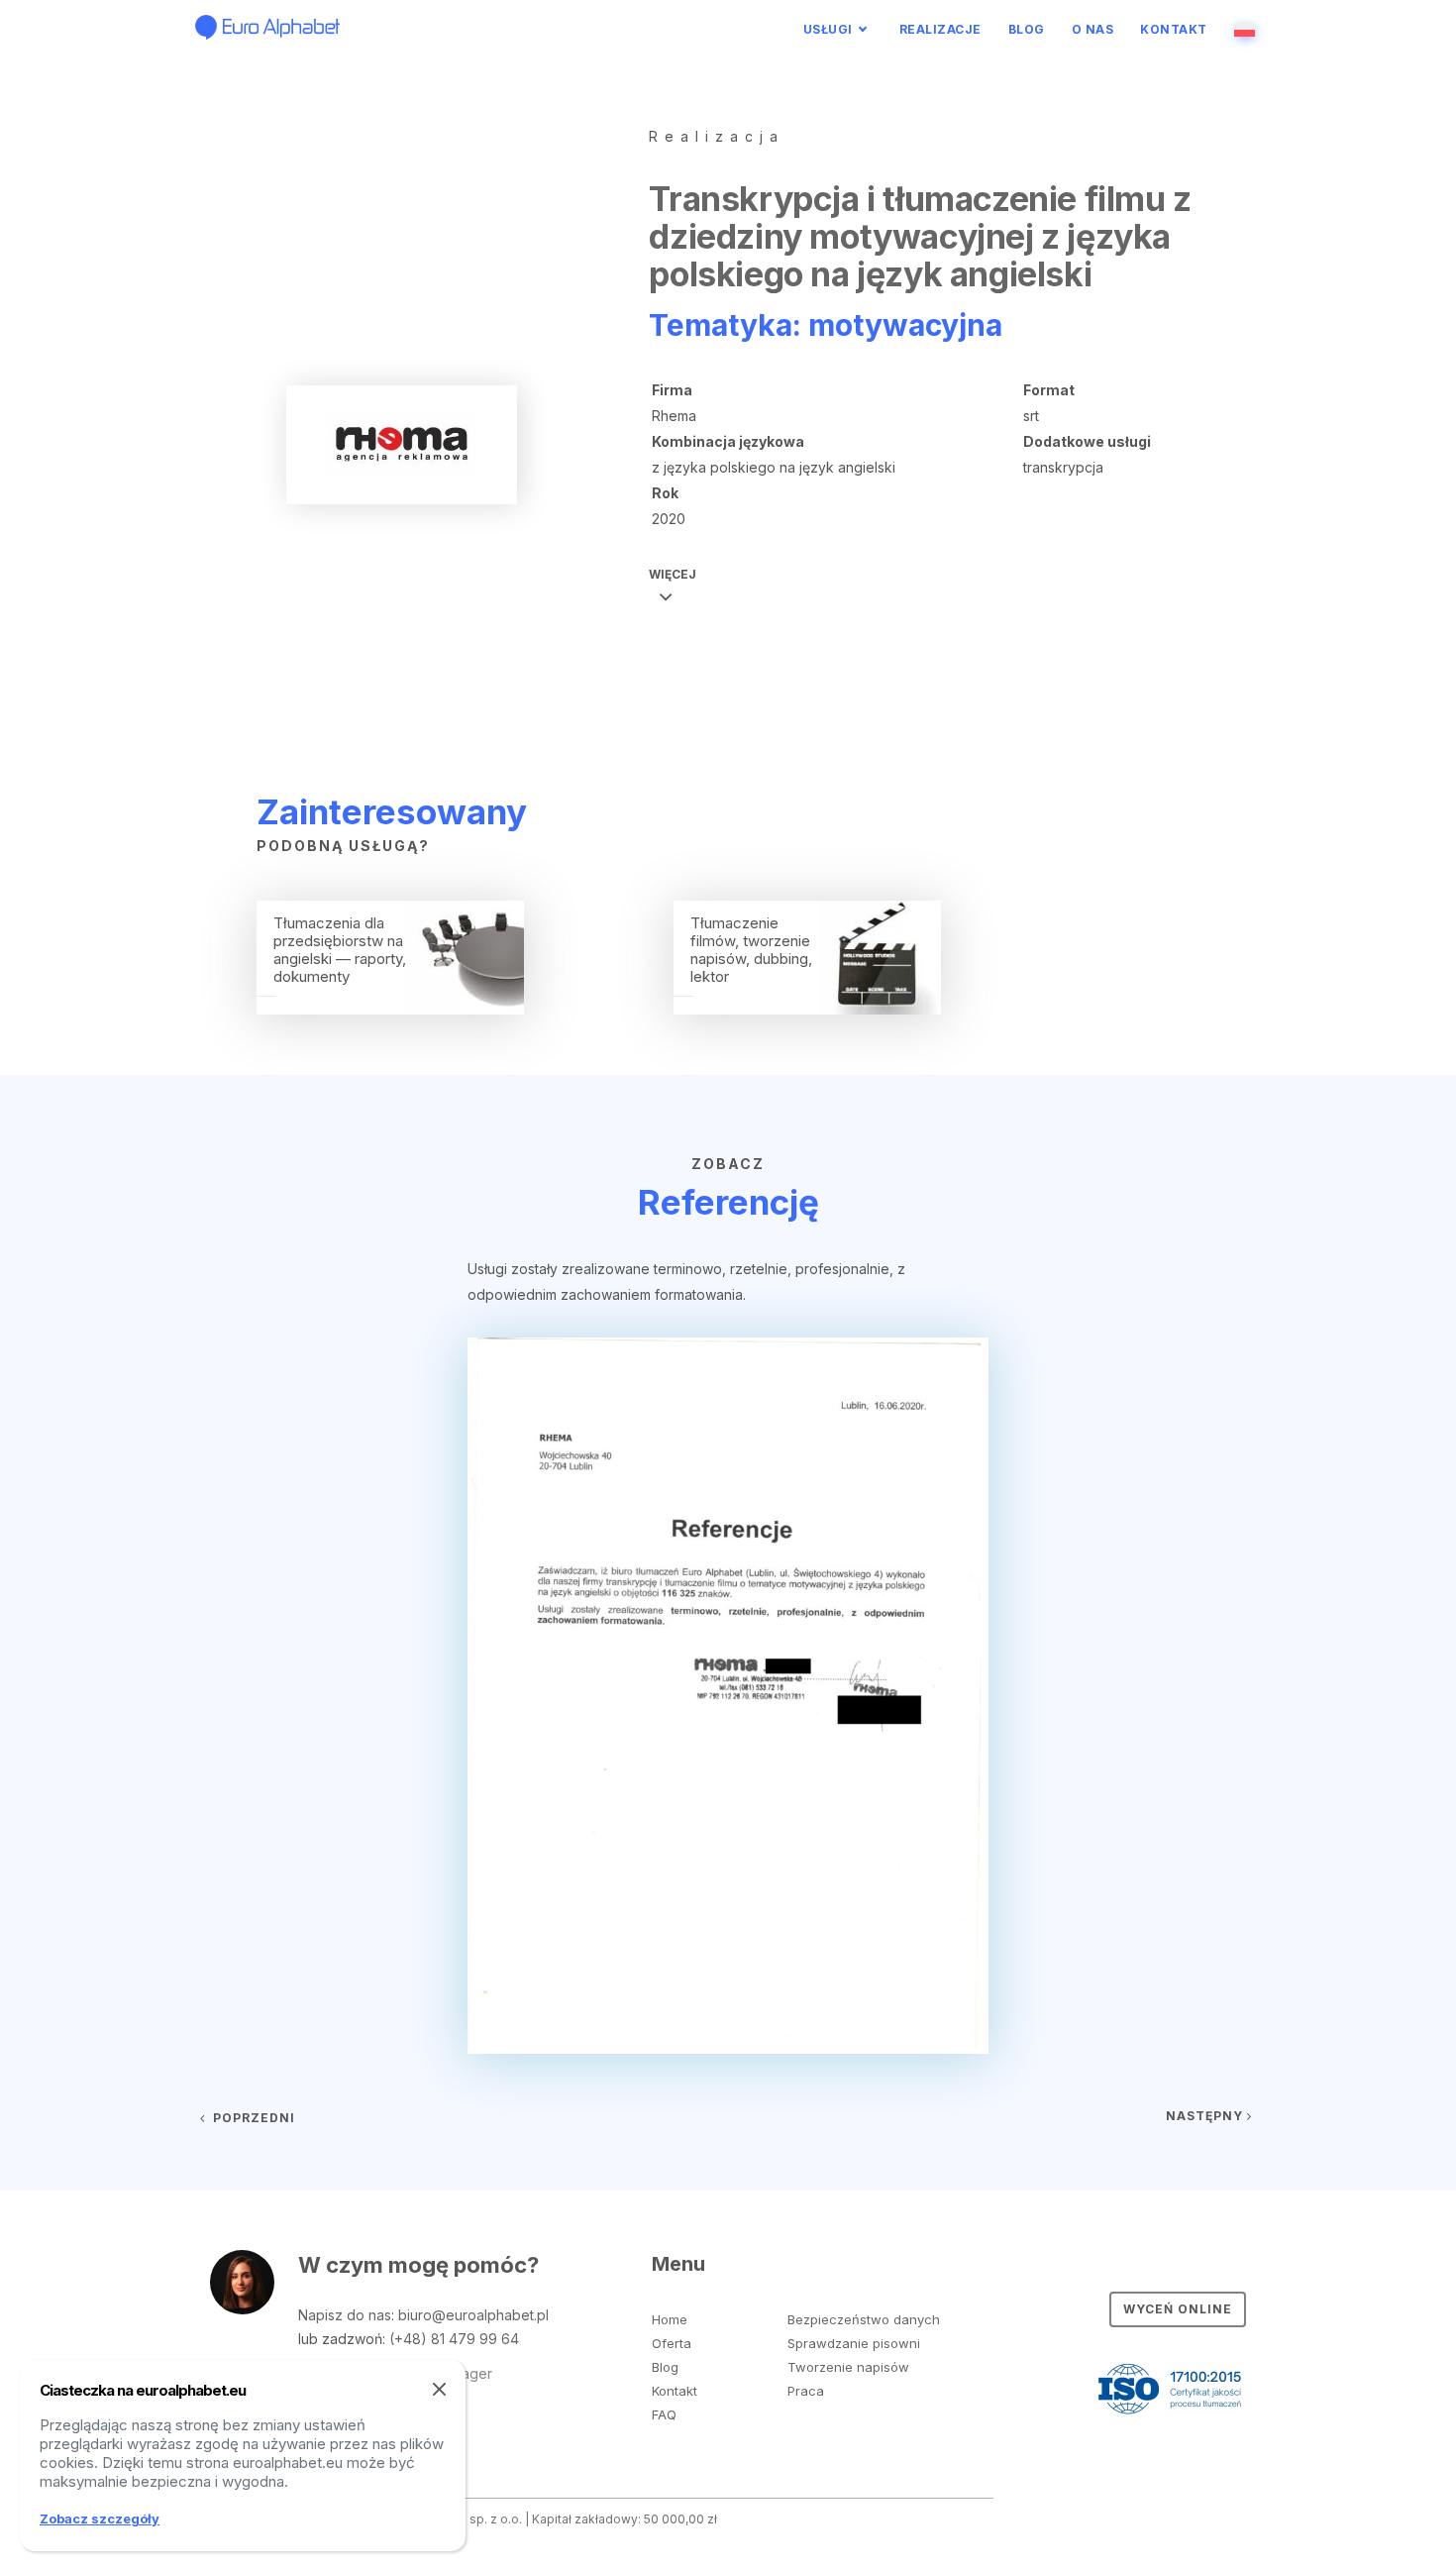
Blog (1027, 29)
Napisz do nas (345, 2315)
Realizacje (940, 29)
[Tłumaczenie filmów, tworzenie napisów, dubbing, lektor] (807, 1009)
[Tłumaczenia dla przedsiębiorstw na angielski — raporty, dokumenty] (390, 1009)
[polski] (1248, 29)
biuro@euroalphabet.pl (473, 2315)
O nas (1093, 29)
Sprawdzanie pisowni (854, 2343)
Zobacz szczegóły (100, 2518)
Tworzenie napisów (848, 2367)
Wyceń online (1178, 2309)
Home (670, 2319)
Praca (806, 2391)
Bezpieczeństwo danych (864, 2319)
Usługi (828, 29)
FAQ (664, 2414)
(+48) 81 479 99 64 (454, 2339)
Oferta (672, 2343)
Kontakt (1174, 29)
